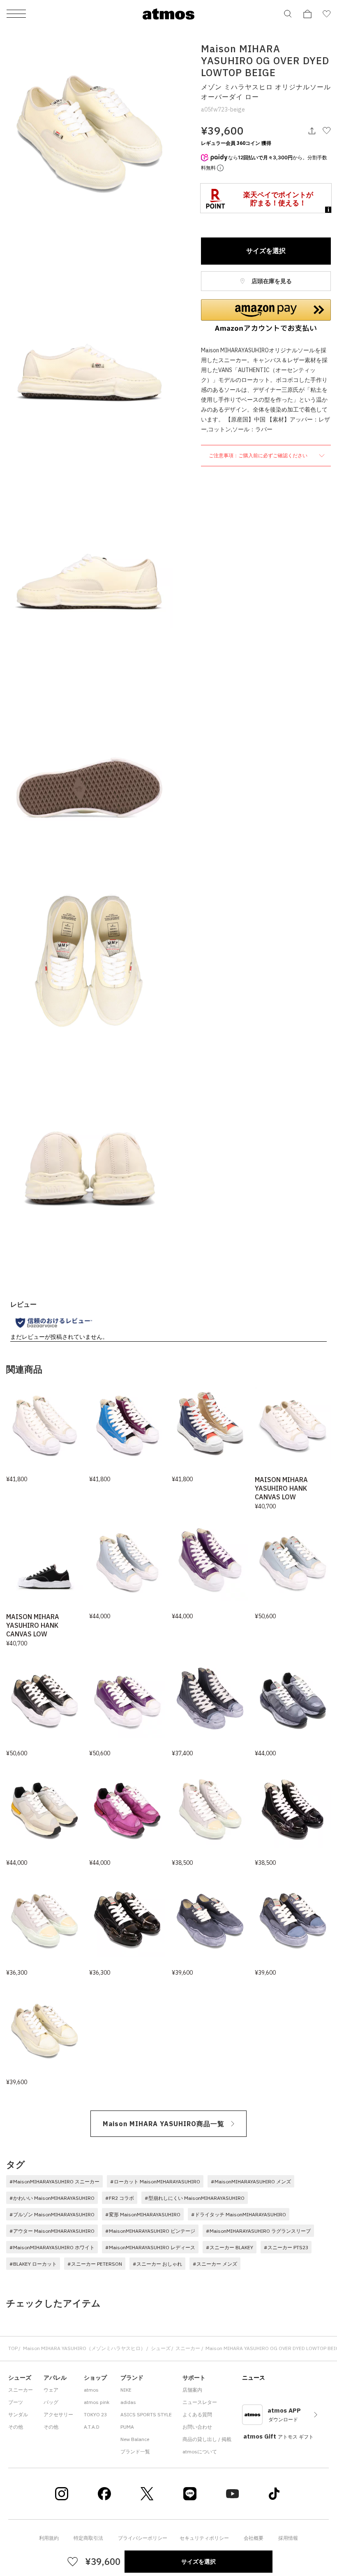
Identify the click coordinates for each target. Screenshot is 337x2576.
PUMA (127, 2427)
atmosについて (200, 2452)
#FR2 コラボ (120, 2198)
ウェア (51, 2390)
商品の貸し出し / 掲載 (207, 2439)
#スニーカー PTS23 (286, 2247)
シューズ (161, 2348)
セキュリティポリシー (204, 2538)
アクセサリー (58, 2414)
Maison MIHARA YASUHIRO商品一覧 (164, 2124)
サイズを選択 (266, 251)
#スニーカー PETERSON (95, 2264)
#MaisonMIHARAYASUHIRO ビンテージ (150, 2231)
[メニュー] (16, 14)
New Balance (135, 2439)
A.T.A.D (92, 2427)
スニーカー (188, 2348)
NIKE (126, 2390)
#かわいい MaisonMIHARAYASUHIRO (52, 2198)
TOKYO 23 (95, 2414)
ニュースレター (200, 2402)
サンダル (18, 2414)
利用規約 (49, 2538)
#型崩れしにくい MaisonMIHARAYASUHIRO (195, 2198)
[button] (266, 316)
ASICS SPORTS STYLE (146, 2414)
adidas (128, 2402)
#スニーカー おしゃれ (157, 2264)
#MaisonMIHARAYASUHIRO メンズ (251, 2182)
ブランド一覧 (135, 2452)
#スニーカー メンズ (215, 2264)
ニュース (254, 2378)
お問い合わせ (197, 2427)
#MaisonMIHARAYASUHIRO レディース (150, 2247)
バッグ (51, 2402)
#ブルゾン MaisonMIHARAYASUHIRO (52, 2214)
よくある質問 (197, 2414)
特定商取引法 (88, 2538)
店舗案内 (192, 2390)
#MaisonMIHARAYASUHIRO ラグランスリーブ (258, 2231)
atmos (91, 2390)
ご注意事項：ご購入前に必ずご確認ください (259, 455)
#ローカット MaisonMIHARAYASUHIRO (155, 2182)
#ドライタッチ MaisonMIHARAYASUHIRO (239, 2214)
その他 (16, 2427)
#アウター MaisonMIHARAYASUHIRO (52, 2231)
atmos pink (97, 2402)
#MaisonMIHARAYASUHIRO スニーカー (54, 2182)
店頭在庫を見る (271, 281)
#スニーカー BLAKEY (230, 2247)
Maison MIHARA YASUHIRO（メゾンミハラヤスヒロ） (84, 2348)
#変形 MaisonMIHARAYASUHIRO (143, 2214)
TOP (13, 2348)
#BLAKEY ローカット (33, 2264)
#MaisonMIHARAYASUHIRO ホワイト (52, 2247)
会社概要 (254, 2538)
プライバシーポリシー (143, 2538)
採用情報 (288, 2538)
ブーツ (16, 2402)
